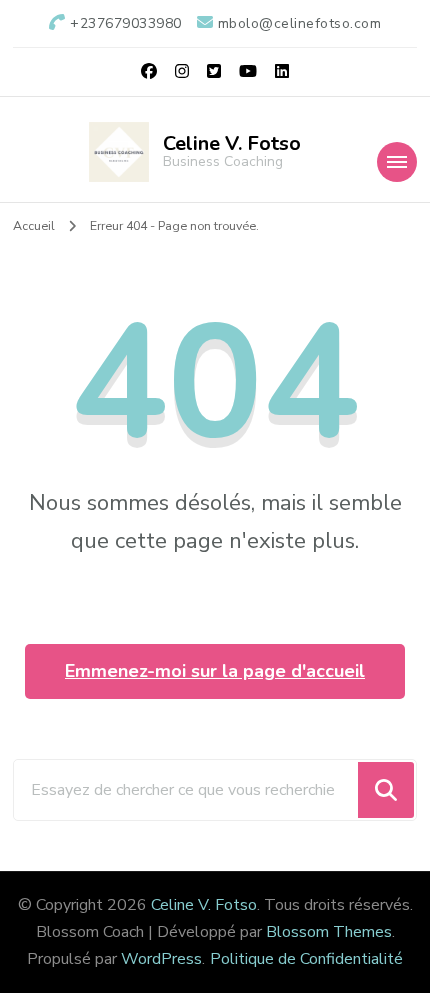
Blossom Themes (329, 932)
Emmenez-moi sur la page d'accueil (215, 671)
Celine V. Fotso (232, 143)
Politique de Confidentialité (306, 959)
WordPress (161, 959)
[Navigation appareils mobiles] (397, 162)
